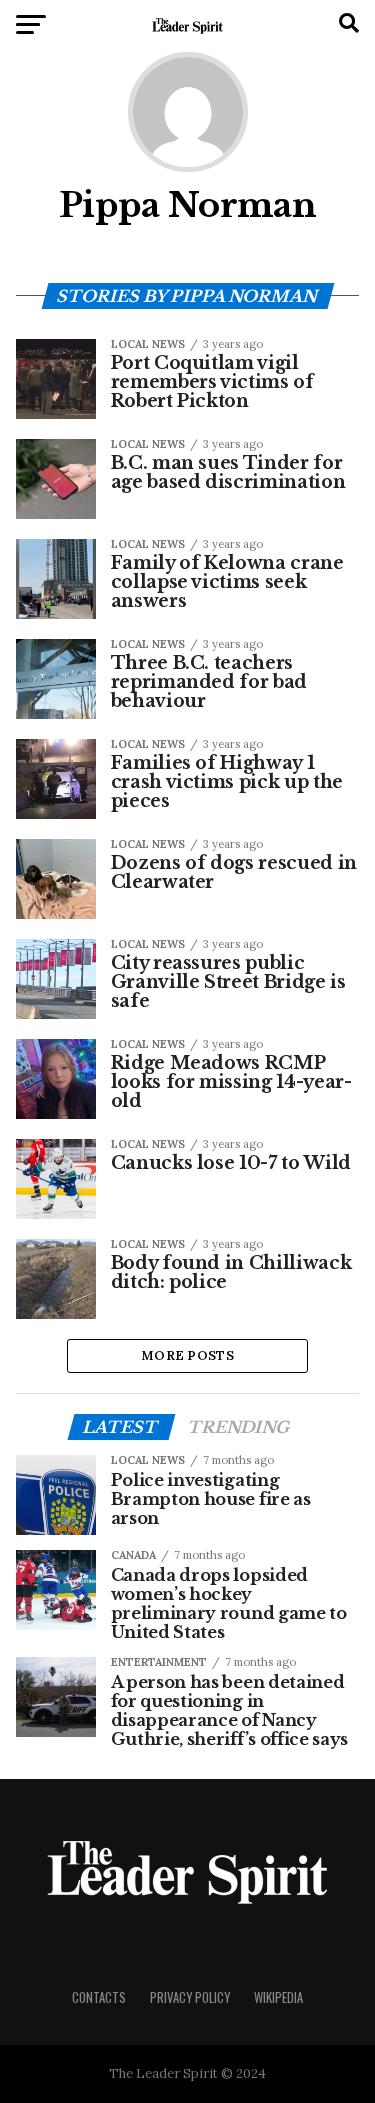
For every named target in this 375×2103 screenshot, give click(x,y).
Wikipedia (278, 1997)
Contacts (99, 1997)
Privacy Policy (190, 1997)
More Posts (187, 1355)
